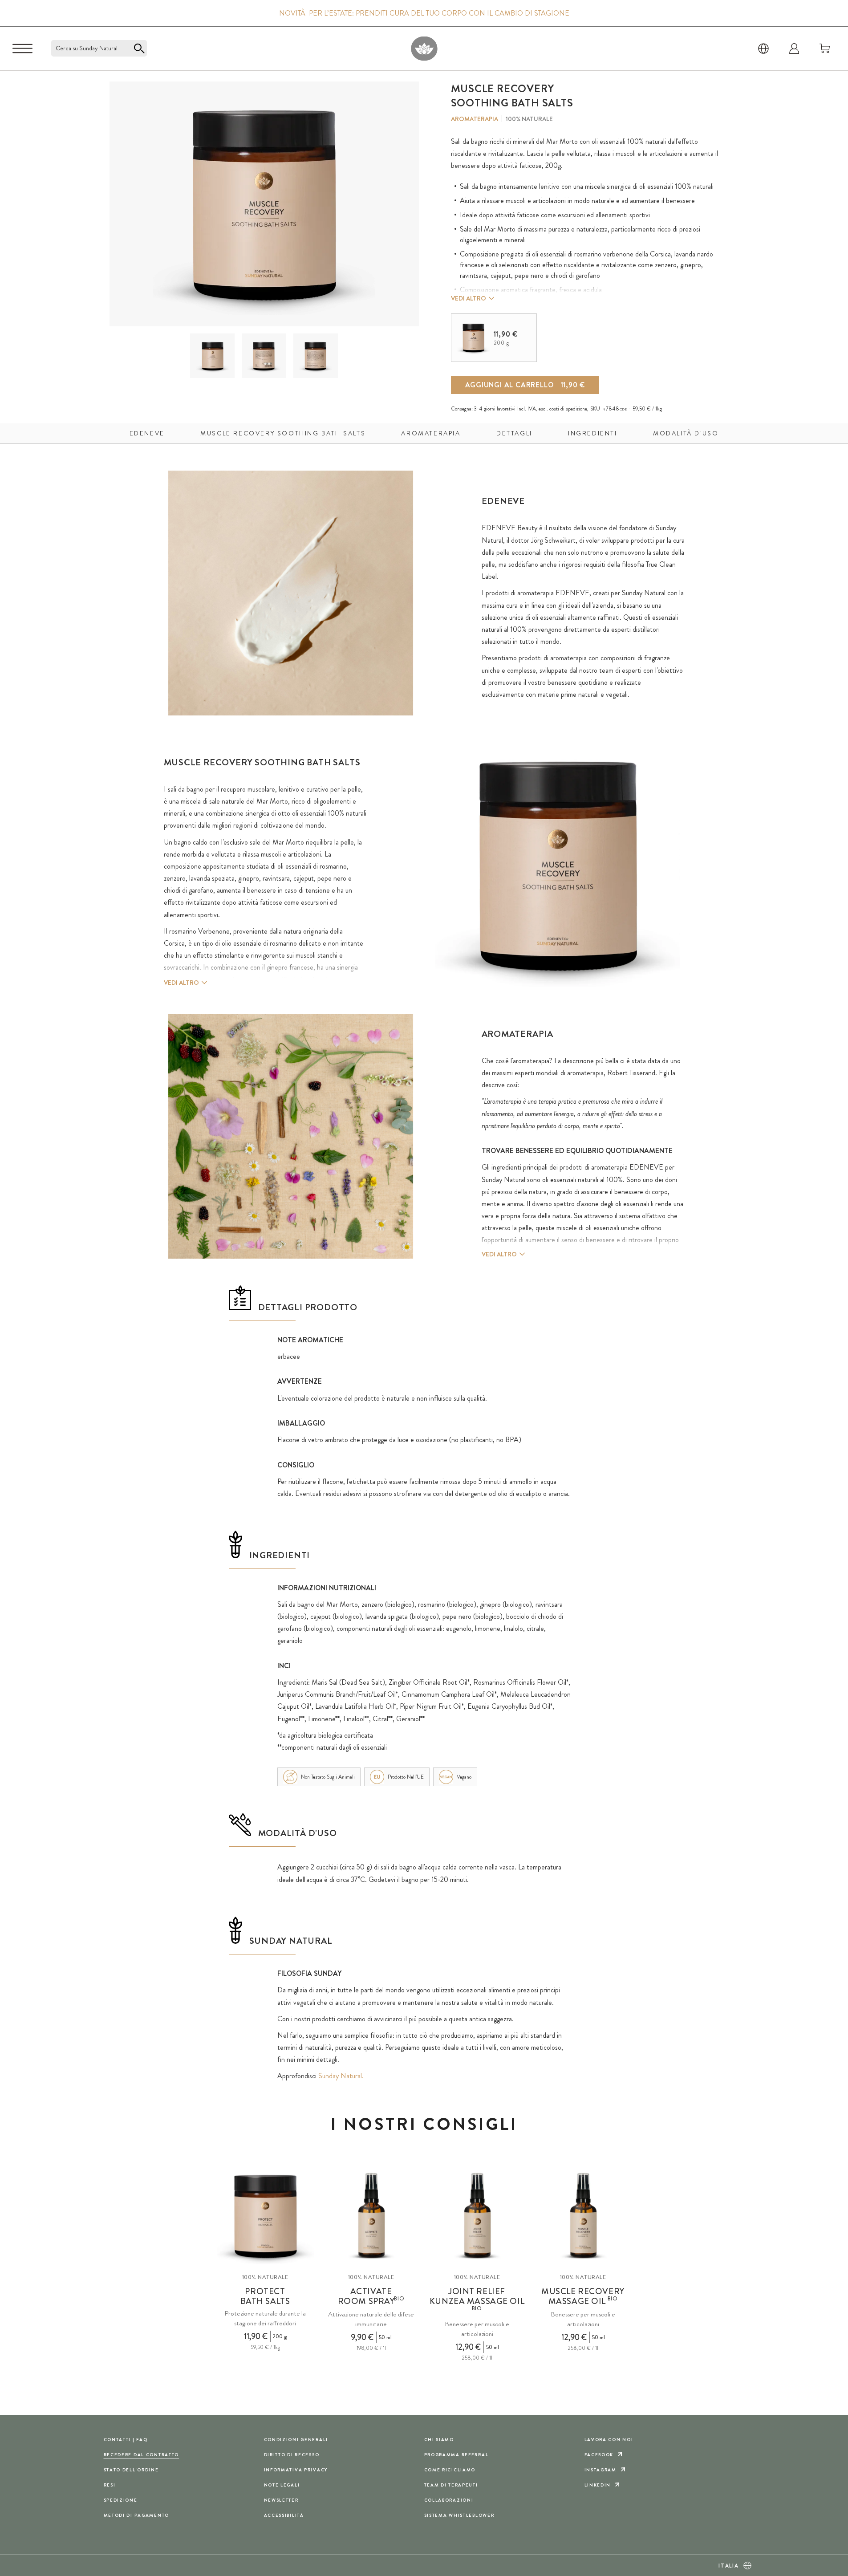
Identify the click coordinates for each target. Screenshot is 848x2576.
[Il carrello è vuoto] (825, 49)
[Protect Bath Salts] (265, 2216)
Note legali (282, 2485)
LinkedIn (598, 2485)
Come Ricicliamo (450, 2470)
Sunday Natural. (341, 2076)
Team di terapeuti (451, 2485)
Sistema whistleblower (459, 2515)
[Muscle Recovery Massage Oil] (583, 2216)
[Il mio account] (794, 49)
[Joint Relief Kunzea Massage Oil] (477, 2216)
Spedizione (121, 2500)
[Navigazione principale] (22, 49)
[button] (212, 356)
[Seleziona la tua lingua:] (763, 49)
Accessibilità (284, 2515)
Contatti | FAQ (126, 2440)
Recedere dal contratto (142, 2455)
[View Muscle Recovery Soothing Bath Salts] (213, 356)
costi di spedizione (568, 409)
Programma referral (456, 2455)
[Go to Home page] (424, 48)
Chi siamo (439, 2440)
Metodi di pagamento (137, 2515)
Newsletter (281, 2500)
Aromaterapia (475, 119)
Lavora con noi (609, 2440)
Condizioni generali (296, 2440)
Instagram (600, 2470)
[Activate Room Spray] (371, 2216)
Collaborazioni (449, 2500)
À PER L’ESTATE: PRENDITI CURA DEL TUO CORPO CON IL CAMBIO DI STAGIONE (424, 13)
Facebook (599, 2455)
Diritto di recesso (292, 2455)
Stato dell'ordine (131, 2470)
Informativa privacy (296, 2470)
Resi (110, 2485)
